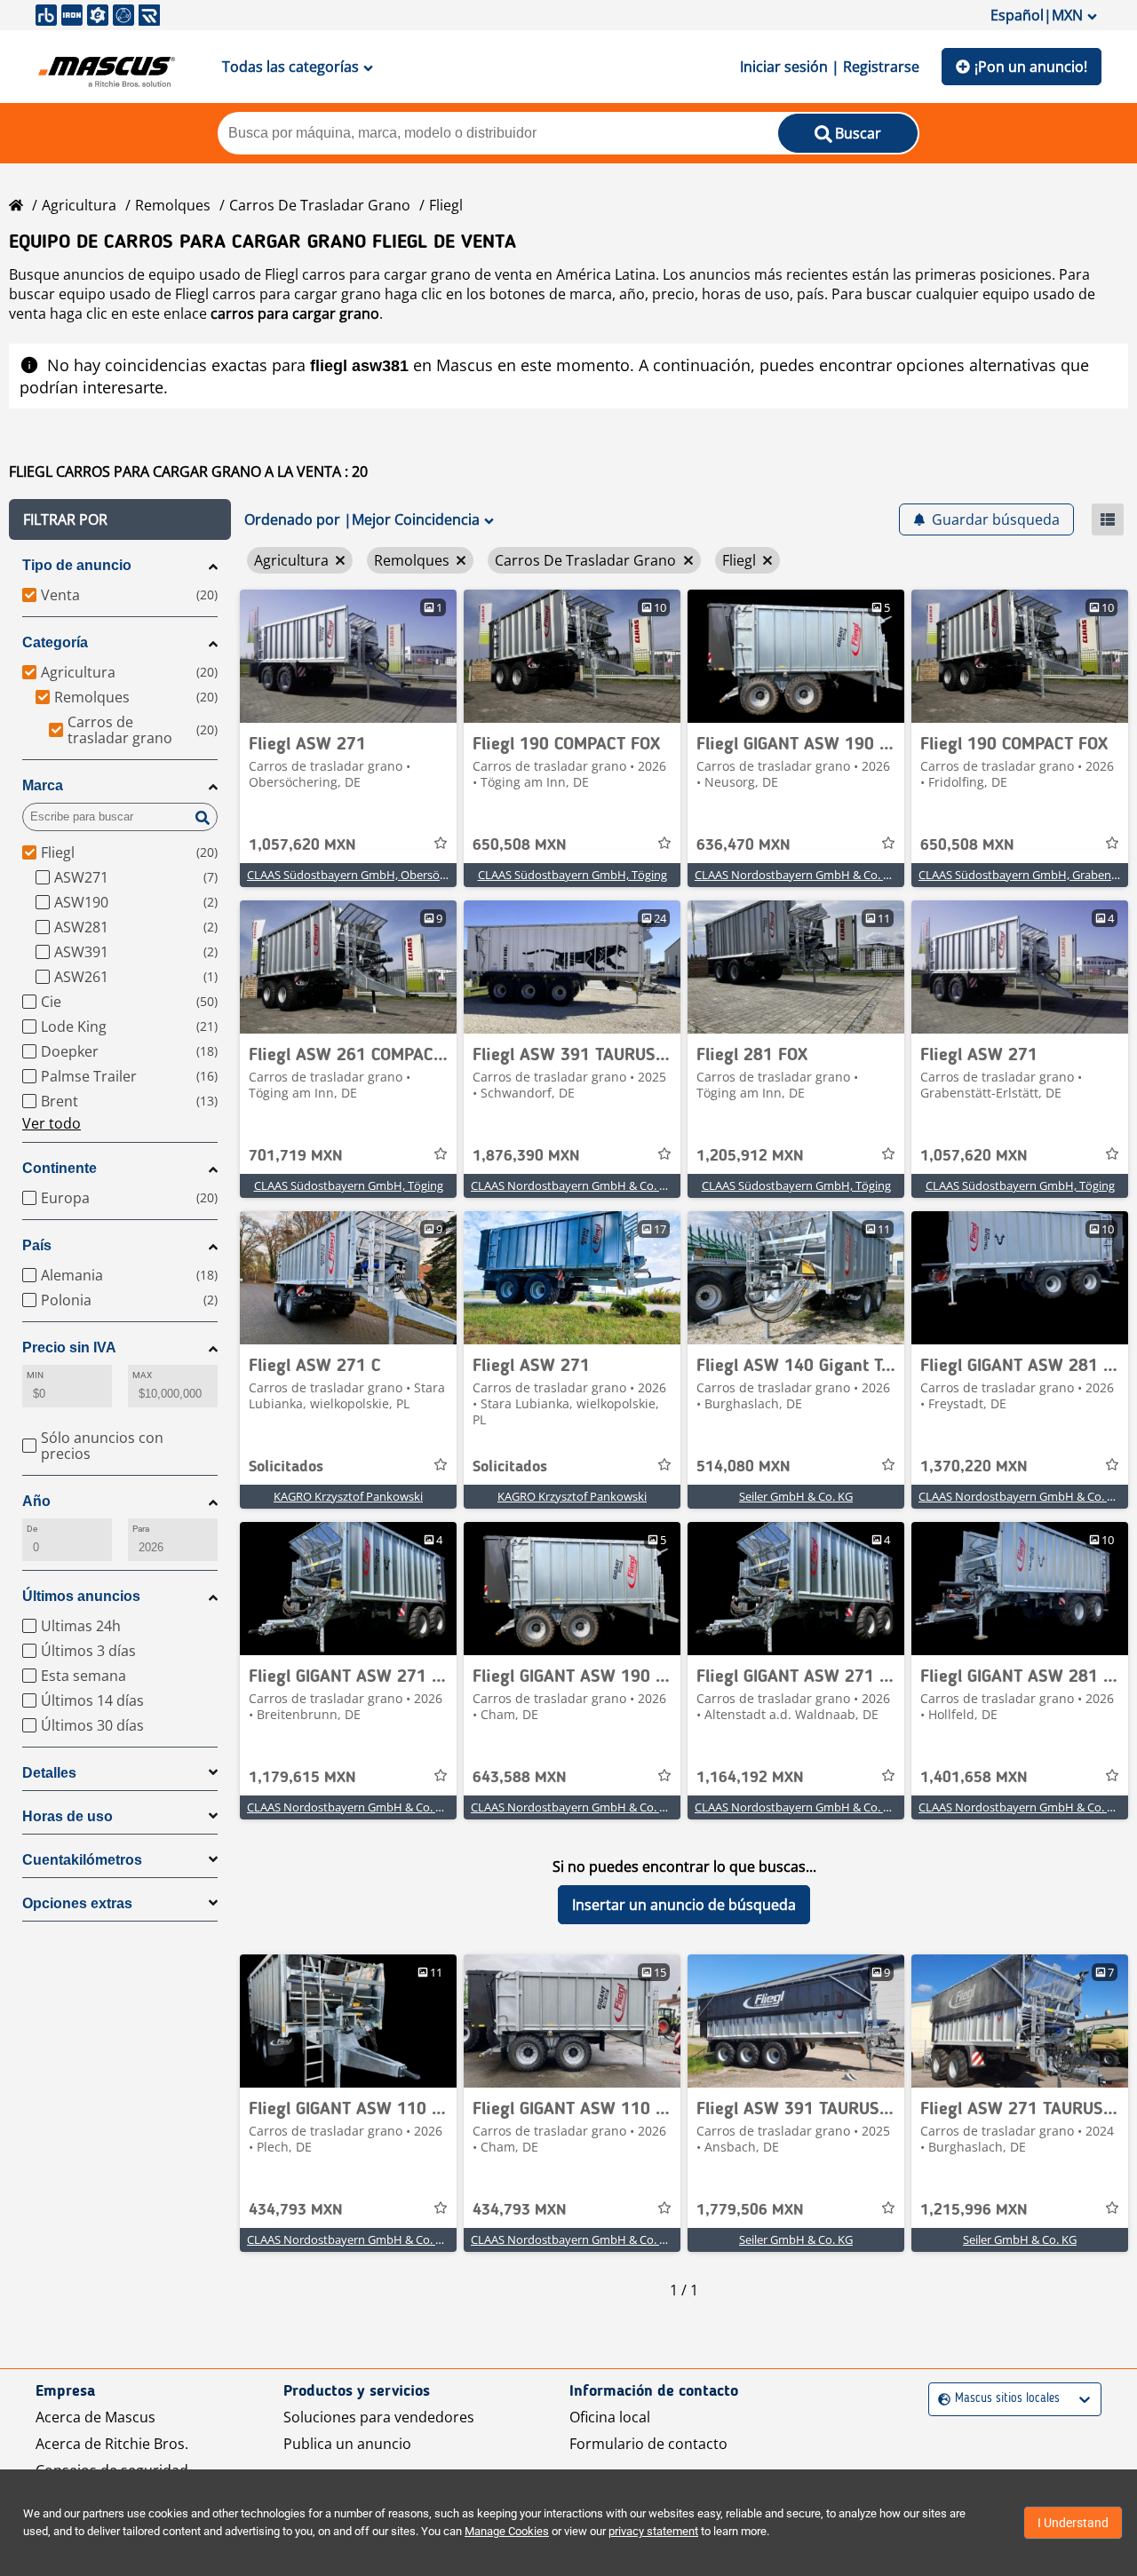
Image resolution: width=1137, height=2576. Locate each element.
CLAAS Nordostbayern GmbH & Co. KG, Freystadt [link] (377, 1807)
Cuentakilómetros (82, 1860)
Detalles (49, 1773)
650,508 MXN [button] (520, 845)
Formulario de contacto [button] (648, 2444)
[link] (348, 656)
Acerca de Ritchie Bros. (112, 2444)
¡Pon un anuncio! (1031, 67)
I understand (1073, 2523)
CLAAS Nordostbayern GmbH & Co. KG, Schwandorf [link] (607, 1185)
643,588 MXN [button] (520, 1778)
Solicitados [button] (286, 1467)
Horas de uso (68, 1816)
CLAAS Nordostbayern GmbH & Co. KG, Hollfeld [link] (372, 2239)
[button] (120, 519)
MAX (142, 1375)
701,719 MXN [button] (296, 1156)
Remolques (173, 205)
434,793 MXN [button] (296, 2210)
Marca (43, 785)
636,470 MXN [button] (743, 845)
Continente (60, 1168)
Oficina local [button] (610, 2417)
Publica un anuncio (347, 2444)
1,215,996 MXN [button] (974, 2210)
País (37, 1245)
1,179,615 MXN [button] (302, 1778)
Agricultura (79, 205)
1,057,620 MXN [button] (302, 845)
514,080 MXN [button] (743, 1467)
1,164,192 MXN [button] (750, 1778)
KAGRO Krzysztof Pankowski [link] (348, 1496)
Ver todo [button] (52, 1123)
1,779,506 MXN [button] (750, 2210)
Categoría (55, 642)
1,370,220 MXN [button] (974, 1467)
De (32, 1529)
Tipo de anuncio (77, 565)
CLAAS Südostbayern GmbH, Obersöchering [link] (363, 875)
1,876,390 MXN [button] (526, 1156)
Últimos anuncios (81, 1596)
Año (36, 1501)
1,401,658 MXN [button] (974, 1778)
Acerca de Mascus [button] (95, 2417)
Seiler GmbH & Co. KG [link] (796, 1496)
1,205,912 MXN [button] (750, 1156)
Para (141, 1529)
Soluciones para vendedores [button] (379, 2417)
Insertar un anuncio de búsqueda (684, 1905)
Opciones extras (77, 1903)
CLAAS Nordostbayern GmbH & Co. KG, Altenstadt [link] (827, 875)
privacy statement (653, 2531)
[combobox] (940, 2399)
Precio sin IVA (69, 1347)
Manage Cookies (507, 2531)
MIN (35, 1375)
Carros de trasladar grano (320, 205)
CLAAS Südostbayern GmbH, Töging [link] (572, 875)
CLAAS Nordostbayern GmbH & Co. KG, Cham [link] (591, 1807)
